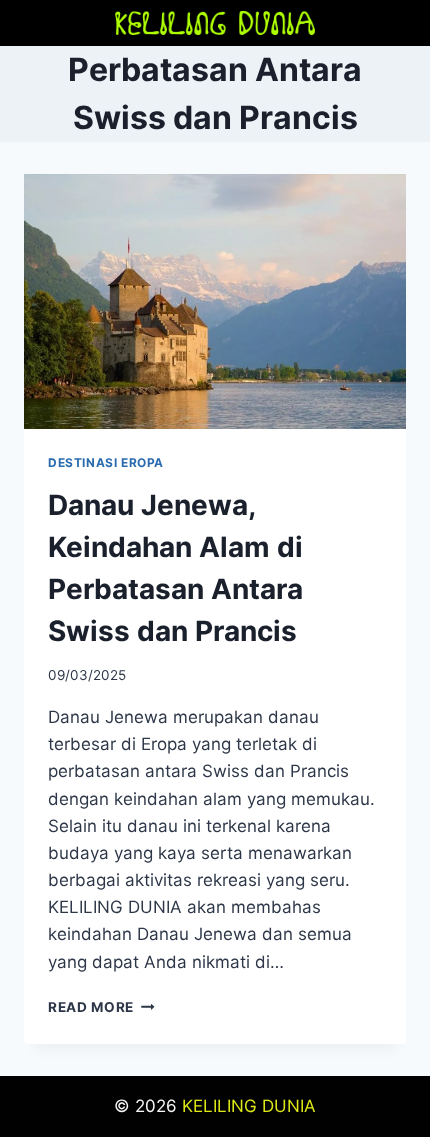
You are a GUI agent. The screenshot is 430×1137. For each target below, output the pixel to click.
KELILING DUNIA (249, 1106)
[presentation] (215, 301)
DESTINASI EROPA (106, 462)
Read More (101, 1007)
